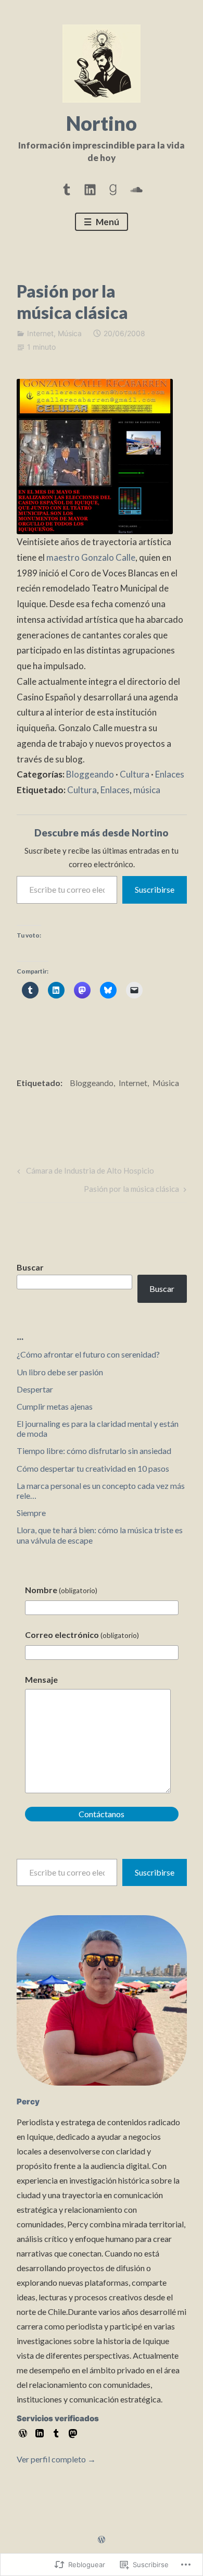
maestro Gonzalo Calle (91, 557)
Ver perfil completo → (56, 2459)
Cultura (135, 774)
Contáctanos (102, 1814)
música (147, 790)
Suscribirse (155, 889)
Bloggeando (90, 774)
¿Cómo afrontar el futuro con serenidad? (88, 1354)
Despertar (35, 1389)
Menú (107, 222)
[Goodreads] (113, 188)
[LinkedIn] (90, 188)
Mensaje (41, 1679)
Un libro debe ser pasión (60, 1372)
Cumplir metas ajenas (55, 1406)
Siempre (31, 1513)
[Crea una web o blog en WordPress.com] (102, 2540)
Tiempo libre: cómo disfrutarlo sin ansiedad (94, 1451)
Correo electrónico (82, 1635)
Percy (28, 2102)
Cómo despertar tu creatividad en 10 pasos (93, 1468)
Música (70, 333)
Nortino (102, 123)
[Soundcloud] (136, 188)
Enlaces (170, 774)
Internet (40, 333)
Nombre (61, 1590)
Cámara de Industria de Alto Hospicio (84, 1173)
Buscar (30, 1267)
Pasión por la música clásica (131, 1191)
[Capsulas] (67, 188)
